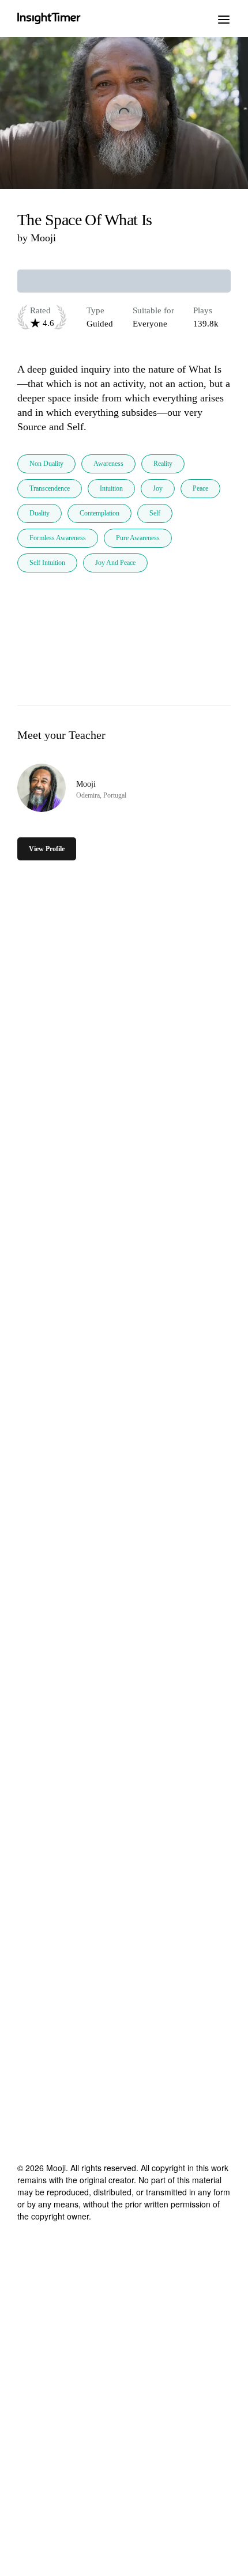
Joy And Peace (115, 563)
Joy (158, 488)
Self (155, 513)
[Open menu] (224, 18)
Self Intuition (47, 563)
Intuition (111, 488)
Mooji (43, 238)
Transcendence (50, 488)
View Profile (47, 849)
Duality (40, 513)
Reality (163, 464)
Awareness (108, 464)
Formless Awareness (58, 538)
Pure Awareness (138, 538)
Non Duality (46, 464)
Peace (200, 488)
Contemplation (99, 513)
